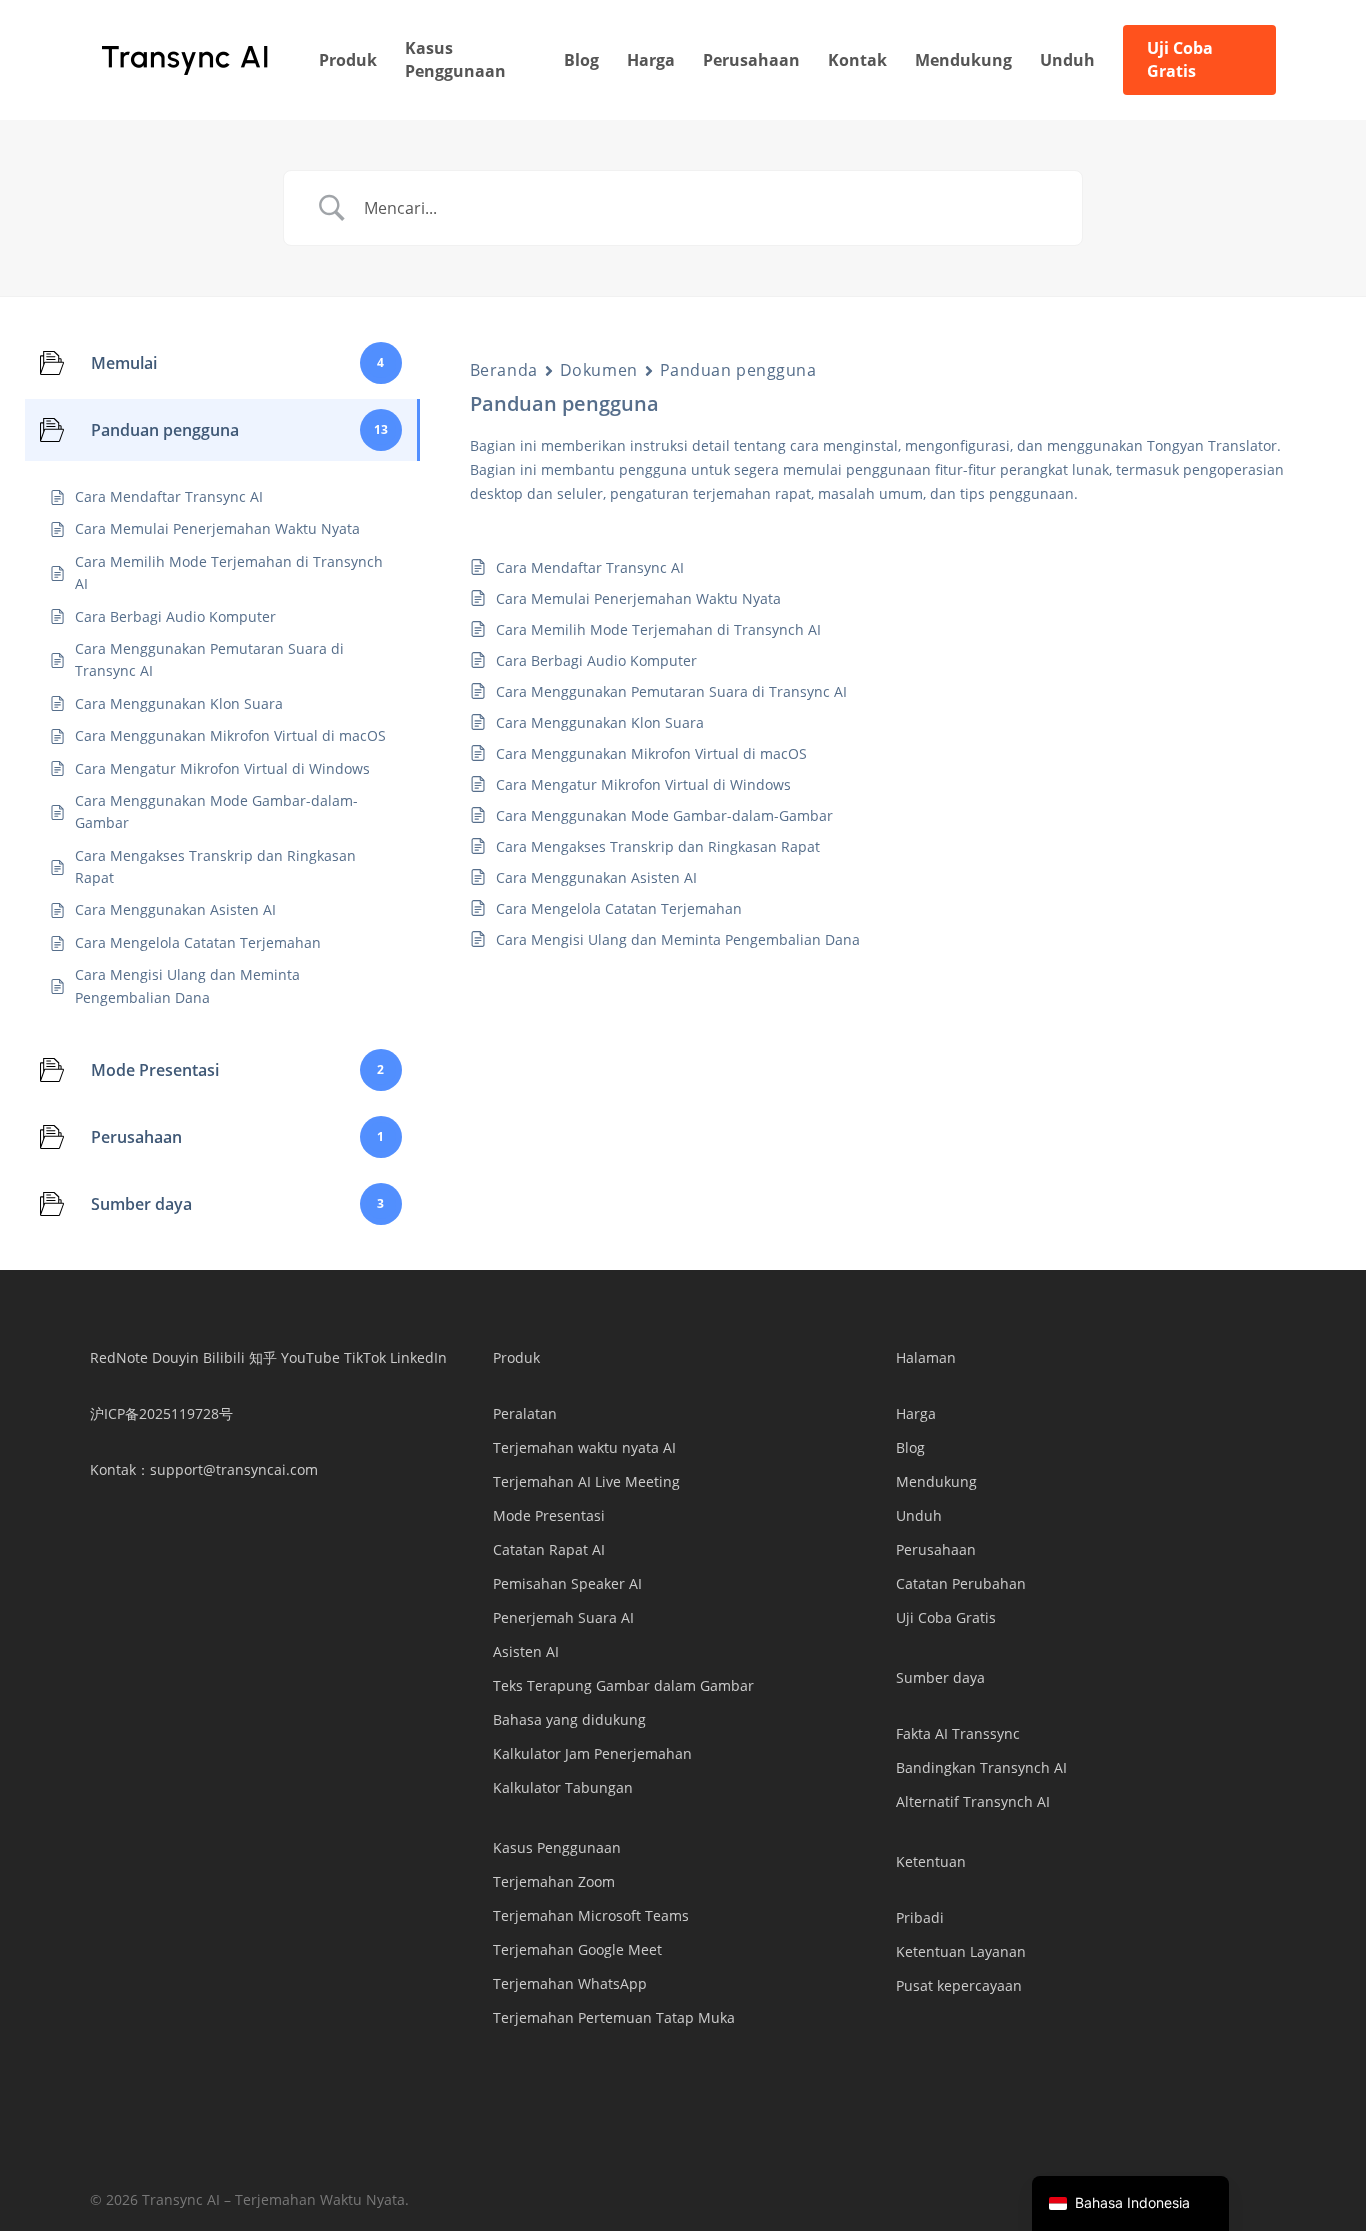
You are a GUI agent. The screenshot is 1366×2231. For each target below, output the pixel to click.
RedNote (119, 1357)
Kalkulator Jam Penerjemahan (592, 1753)
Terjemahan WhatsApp (570, 1983)
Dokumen (599, 370)
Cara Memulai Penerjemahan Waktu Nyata (638, 598)
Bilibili (224, 1357)
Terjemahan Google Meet (577, 1949)
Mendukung (936, 1481)
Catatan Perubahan (961, 1583)
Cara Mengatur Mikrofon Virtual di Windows (643, 784)
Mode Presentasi (549, 1515)
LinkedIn (418, 1357)
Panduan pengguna (738, 370)
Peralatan (525, 1413)
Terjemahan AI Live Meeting (586, 1481)
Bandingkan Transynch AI (981, 1767)
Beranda (504, 370)
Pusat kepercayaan (959, 1985)
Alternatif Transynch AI (973, 1801)
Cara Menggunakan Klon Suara (600, 722)
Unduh (919, 1515)
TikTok (365, 1357)
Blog (910, 1447)
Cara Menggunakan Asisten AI (596, 877)
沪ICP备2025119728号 (161, 1413)
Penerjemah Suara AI (563, 1617)
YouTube (310, 1357)
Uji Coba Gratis (946, 1617)
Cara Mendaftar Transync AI (590, 567)
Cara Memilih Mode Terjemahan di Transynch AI (658, 629)
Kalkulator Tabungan (563, 1787)
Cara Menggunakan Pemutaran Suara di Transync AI (671, 691)
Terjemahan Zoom (554, 1881)
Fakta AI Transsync (958, 1733)
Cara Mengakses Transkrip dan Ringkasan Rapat (658, 846)
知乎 (263, 1357)
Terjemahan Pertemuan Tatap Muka (614, 2017)
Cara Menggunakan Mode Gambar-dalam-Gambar (664, 815)
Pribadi (920, 1917)
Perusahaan (936, 1549)
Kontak (113, 1469)
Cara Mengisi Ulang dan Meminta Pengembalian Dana (678, 939)
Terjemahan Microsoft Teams (591, 1915)
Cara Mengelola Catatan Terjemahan (619, 908)
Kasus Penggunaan (557, 1847)
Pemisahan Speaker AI (567, 1583)
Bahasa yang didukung (569, 1719)
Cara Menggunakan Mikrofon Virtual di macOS (651, 753)
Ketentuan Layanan (961, 1951)
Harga (916, 1413)
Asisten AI (526, 1651)
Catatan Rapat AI (549, 1549)
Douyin (175, 1357)
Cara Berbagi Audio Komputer (596, 660)
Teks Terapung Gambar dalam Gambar (623, 1685)
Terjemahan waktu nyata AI (584, 1447)
